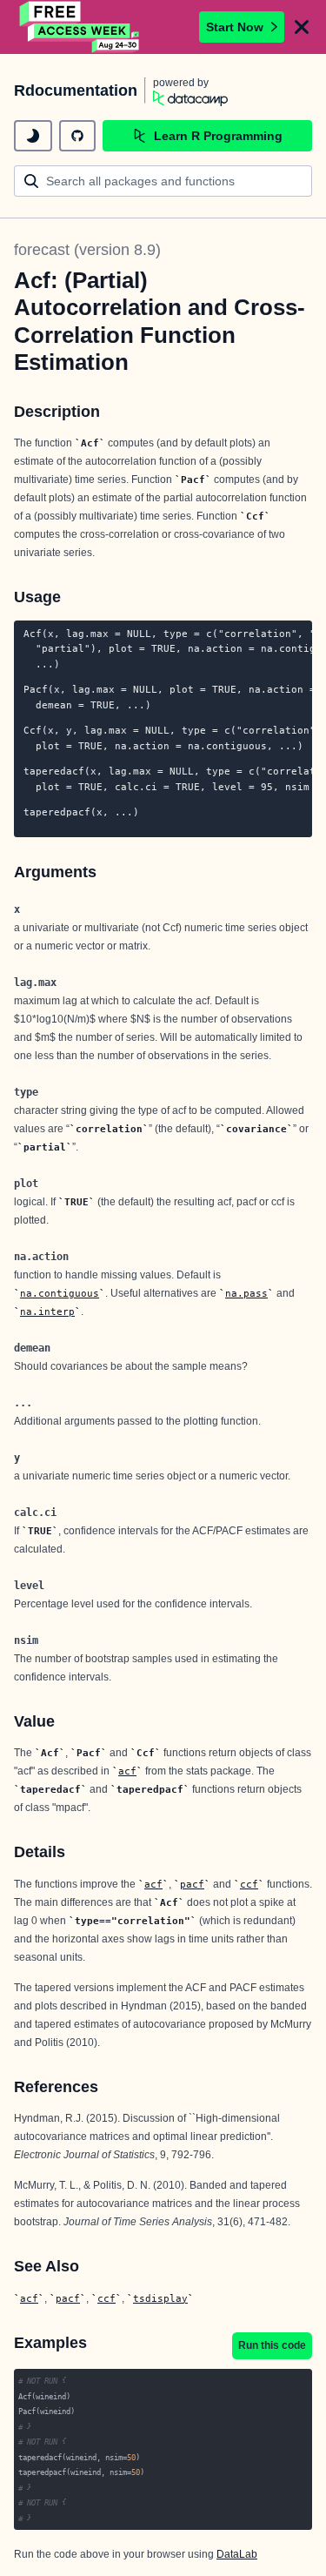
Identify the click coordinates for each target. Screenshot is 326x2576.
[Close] (302, 27)
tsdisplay (160, 2298)
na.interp (47, 1311)
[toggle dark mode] (33, 136)
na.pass (246, 1293)
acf (127, 1771)
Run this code (272, 2345)
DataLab (237, 2554)
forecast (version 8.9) (87, 250)
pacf (192, 1884)
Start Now (235, 27)
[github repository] (77, 136)
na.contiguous (60, 1293)
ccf (249, 1884)
